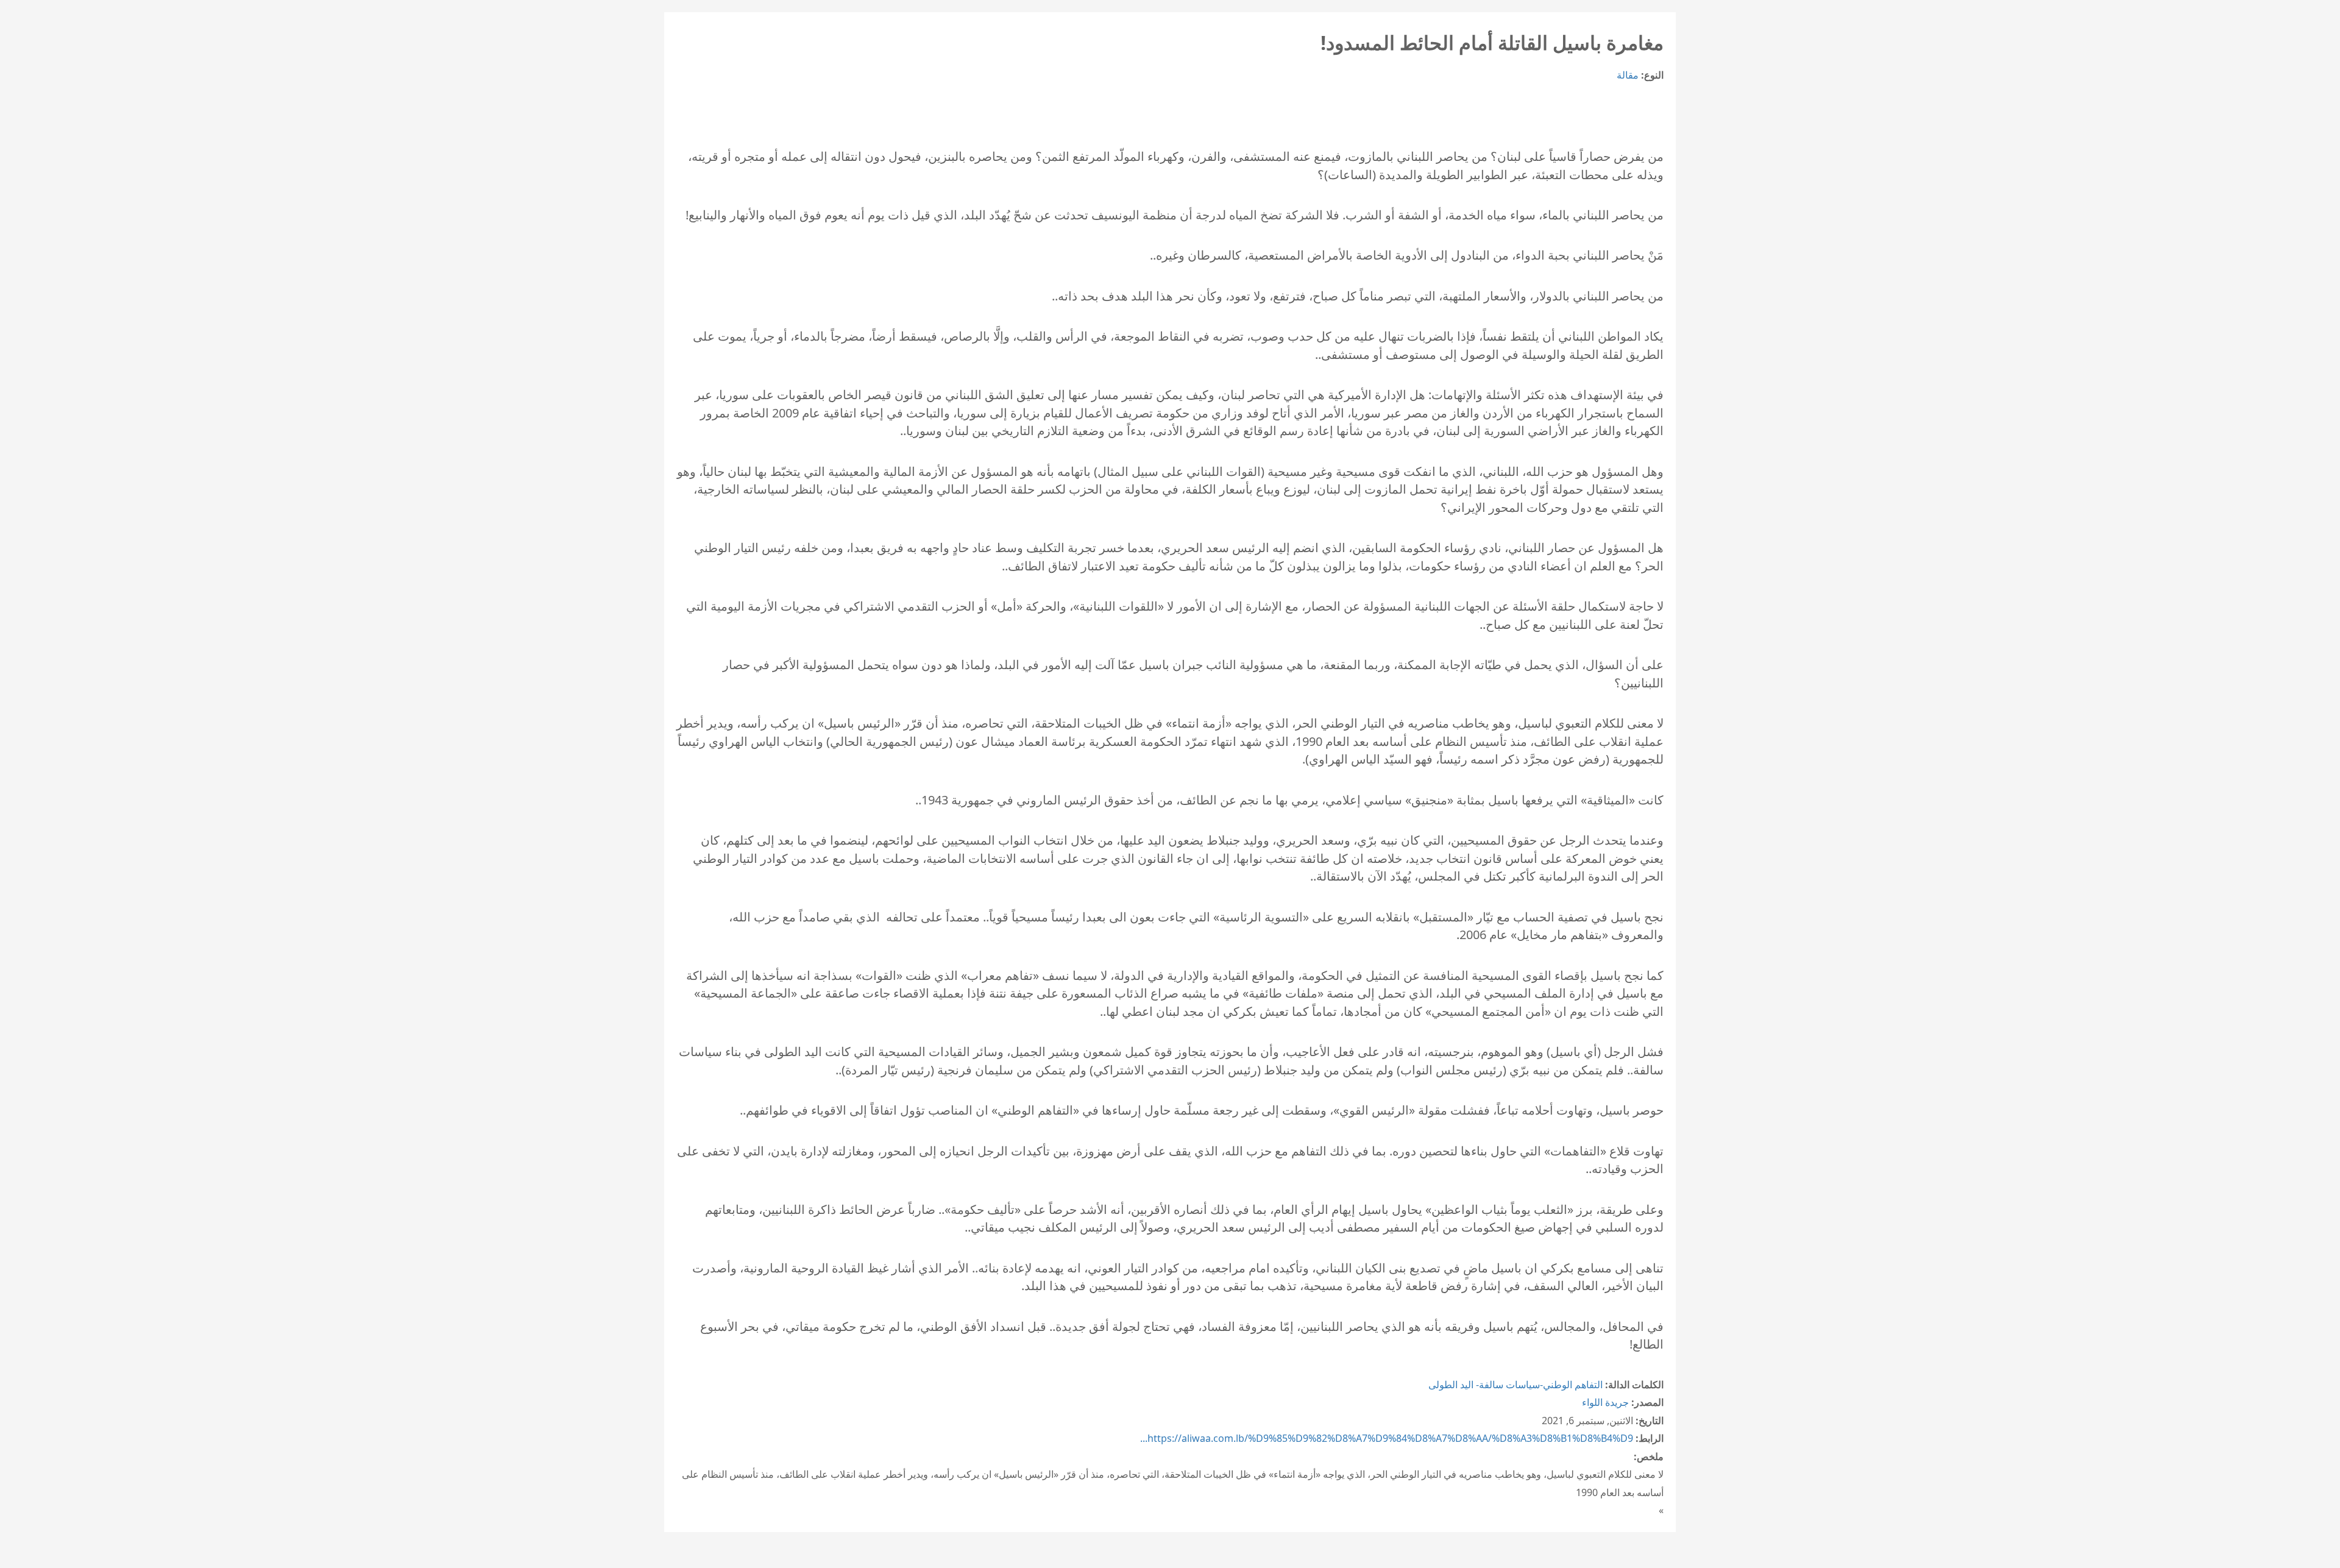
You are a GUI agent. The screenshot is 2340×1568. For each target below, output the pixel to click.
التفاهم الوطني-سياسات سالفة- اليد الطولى (1516, 1385)
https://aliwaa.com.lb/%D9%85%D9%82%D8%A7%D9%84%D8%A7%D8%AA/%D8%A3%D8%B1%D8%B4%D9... (1387, 1438)
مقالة (1628, 75)
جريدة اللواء (1605, 1402)
